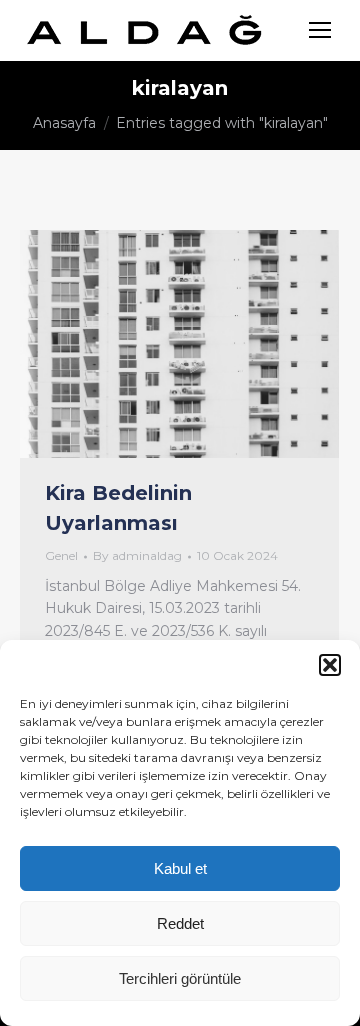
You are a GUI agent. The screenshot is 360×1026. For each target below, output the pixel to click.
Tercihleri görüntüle (180, 978)
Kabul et (180, 868)
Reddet (180, 923)
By (137, 555)
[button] (330, 665)
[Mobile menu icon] (320, 30)
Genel (61, 555)
